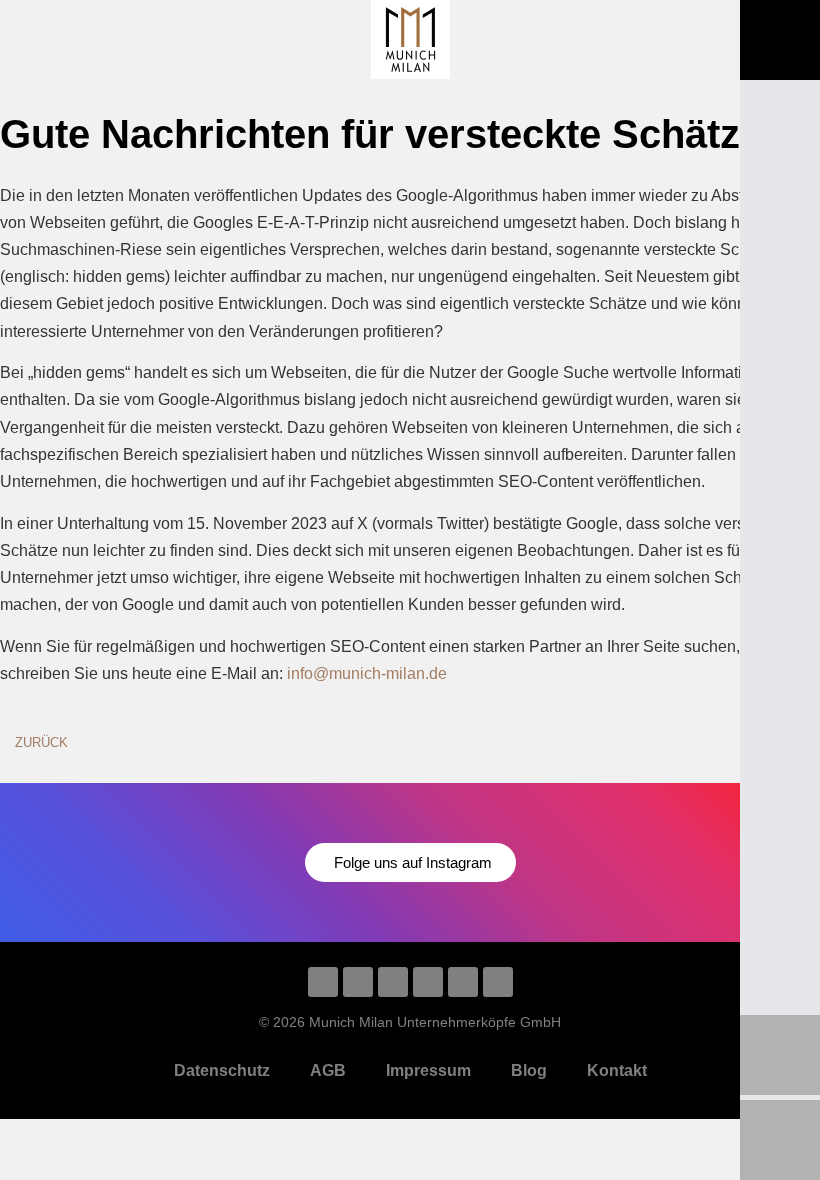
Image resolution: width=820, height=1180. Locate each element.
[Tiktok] (428, 982)
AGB (328, 1070)
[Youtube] (393, 982)
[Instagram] (358, 982)
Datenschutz (222, 1070)
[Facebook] (463, 982)
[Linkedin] (323, 982)
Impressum (428, 1070)
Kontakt (617, 1070)
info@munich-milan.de (367, 673)
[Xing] (498, 982)
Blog (529, 1070)
